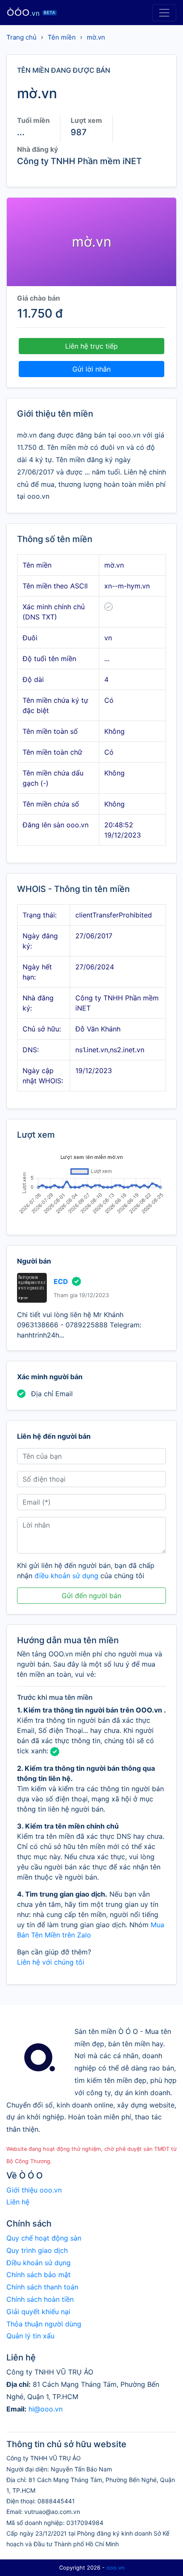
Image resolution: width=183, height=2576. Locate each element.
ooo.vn (115, 2568)
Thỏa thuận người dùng (44, 2324)
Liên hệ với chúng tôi (51, 1962)
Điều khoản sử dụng (39, 2263)
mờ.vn (96, 37)
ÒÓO (31, 13)
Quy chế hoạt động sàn (44, 2238)
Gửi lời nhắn (91, 369)
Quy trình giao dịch (37, 2250)
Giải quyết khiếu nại (38, 2312)
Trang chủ (21, 37)
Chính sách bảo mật (39, 2275)
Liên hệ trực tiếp (91, 346)
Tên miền (62, 37)
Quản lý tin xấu (30, 2336)
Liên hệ (18, 2202)
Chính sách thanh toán (42, 2287)
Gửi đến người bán (91, 1596)
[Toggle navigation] (164, 13)
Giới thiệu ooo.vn (34, 2190)
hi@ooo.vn (46, 2409)
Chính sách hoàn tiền (40, 2299)
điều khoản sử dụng (66, 1576)
